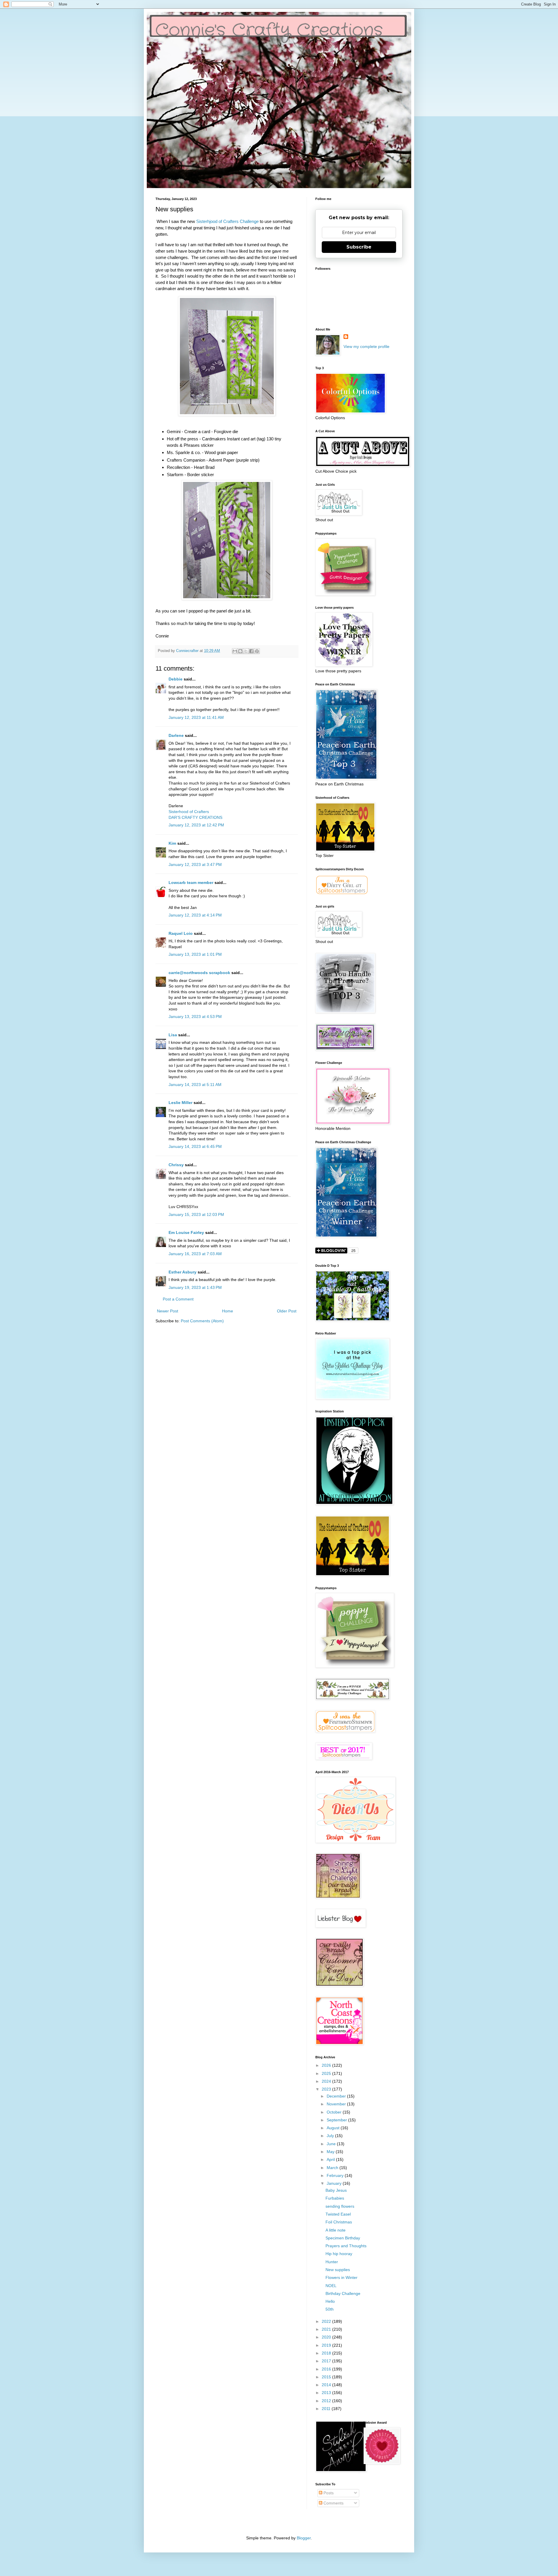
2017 (327, 2361)
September (337, 2120)
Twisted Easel (338, 2214)
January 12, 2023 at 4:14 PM (195, 915)
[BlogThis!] (240, 651)
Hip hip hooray (339, 2254)
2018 (327, 2353)
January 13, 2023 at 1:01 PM (195, 954)
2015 (327, 2377)
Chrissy (176, 1165)
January (335, 2183)
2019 (327, 2345)
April (331, 2159)
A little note (336, 2230)
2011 (327, 2409)
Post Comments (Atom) (202, 1321)
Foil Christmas (339, 2222)
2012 (327, 2401)
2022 (327, 2321)
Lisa (173, 1035)
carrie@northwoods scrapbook (199, 973)
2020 (327, 2337)
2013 (327, 2393)
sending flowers (340, 2206)
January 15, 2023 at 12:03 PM (196, 1214)
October (335, 2112)
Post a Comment (178, 1299)
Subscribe (359, 247)
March (333, 2168)
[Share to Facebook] (251, 651)
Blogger (304, 2538)
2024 (327, 2081)
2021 (327, 2329)
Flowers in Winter (341, 2277)
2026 (327, 2065)
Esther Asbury (183, 1272)
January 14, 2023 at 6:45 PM (195, 1146)
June (332, 2144)
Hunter (332, 2262)
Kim (172, 843)
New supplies (338, 2270)
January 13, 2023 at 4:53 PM (195, 1017)
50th (330, 2309)
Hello (330, 2301)
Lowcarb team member (191, 883)
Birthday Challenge (343, 2293)
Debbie (176, 679)
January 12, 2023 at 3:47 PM (195, 864)
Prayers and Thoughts (346, 2246)
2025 (327, 2073)
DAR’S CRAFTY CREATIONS (195, 817)
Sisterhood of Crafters (189, 812)
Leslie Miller (180, 1103)
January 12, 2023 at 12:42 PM (196, 825)
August (334, 2128)
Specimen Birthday (343, 2238)
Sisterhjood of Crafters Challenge (227, 221)
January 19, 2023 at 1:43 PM (195, 1287)
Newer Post (168, 1311)
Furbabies (335, 2198)
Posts (328, 2493)
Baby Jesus (336, 2190)
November (337, 2104)
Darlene (177, 735)
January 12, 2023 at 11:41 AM (196, 717)
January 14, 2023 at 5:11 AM (195, 1085)
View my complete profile (366, 346)
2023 (327, 2089)
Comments (333, 2503)
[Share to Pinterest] (257, 651)
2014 (327, 2385)
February (336, 2175)
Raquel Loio (181, 933)
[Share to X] (246, 651)
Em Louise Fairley (186, 1232)
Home (228, 1311)
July (331, 2136)
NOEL (331, 2286)
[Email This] (235, 651)
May (331, 2152)
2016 (327, 2369)
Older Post (287, 1311)
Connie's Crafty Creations (269, 31)
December (337, 2096)
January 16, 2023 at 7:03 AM (195, 1254)
